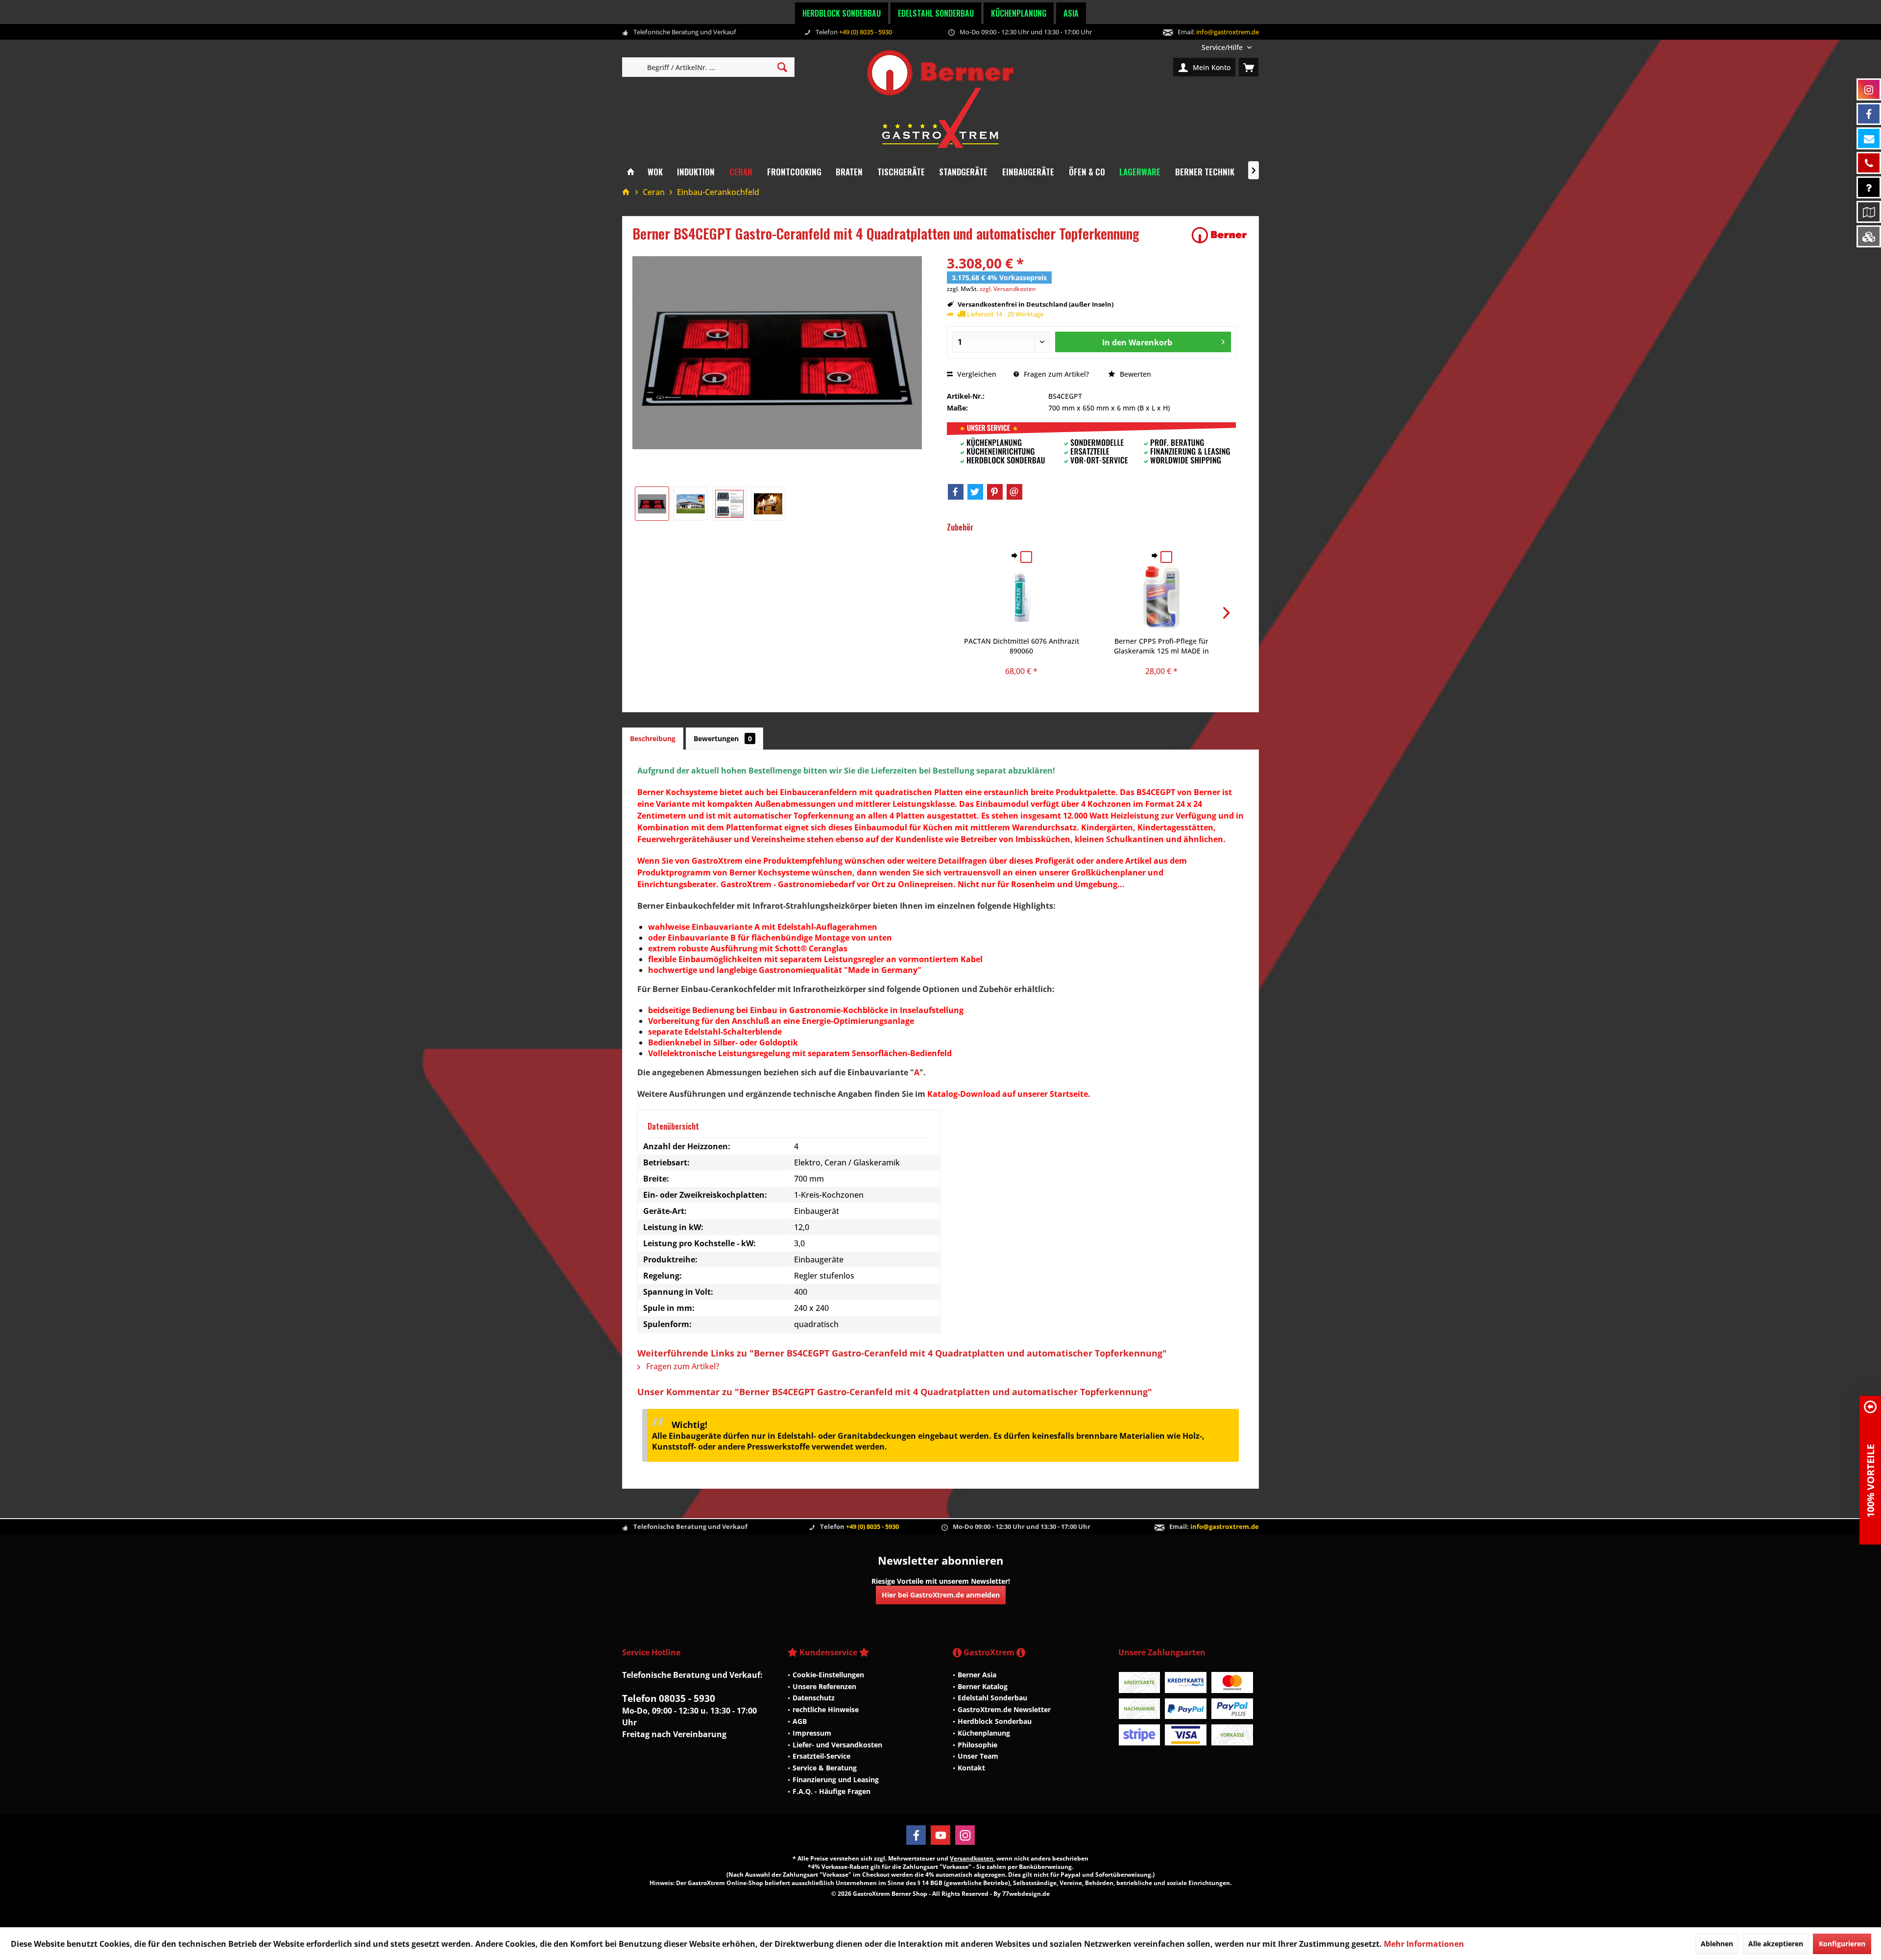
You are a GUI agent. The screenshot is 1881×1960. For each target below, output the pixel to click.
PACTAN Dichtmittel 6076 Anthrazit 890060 (1022, 646)
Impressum (812, 1733)
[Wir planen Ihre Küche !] (1869, 212)
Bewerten (1134, 374)
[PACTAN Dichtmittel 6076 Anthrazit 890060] (1022, 597)
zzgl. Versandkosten (1008, 289)
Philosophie (977, 1745)
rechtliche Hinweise (826, 1709)
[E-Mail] (1014, 492)
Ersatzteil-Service (821, 1756)
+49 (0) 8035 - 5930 (866, 32)
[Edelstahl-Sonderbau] (1869, 236)
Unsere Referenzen (824, 1686)
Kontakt (971, 1768)
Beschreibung (653, 738)
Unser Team (978, 1756)
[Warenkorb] (1249, 67)
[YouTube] (940, 1835)
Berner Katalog (983, 1686)
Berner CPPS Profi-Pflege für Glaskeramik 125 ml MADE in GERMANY (1161, 646)
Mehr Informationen (1424, 1944)
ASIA (1071, 13)
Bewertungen (723, 738)
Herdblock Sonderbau (842, 13)
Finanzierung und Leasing (836, 1779)
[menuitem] (1227, 47)
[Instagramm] (1869, 89)
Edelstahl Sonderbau (936, 13)
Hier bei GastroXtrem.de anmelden (941, 1595)
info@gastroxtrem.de (1228, 32)
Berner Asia (977, 1675)
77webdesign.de (1026, 1894)
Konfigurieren (1842, 1944)
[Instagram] (965, 1835)
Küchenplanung (1019, 13)
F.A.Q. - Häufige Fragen (832, 1791)
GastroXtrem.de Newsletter (1004, 1709)
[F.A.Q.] (1869, 187)
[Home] (631, 172)
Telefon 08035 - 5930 (669, 1698)
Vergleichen (976, 374)
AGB (800, 1721)
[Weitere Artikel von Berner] (1219, 235)
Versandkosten (972, 1858)
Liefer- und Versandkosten (837, 1745)
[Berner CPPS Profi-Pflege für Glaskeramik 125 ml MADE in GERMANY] (1161, 597)
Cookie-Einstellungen (828, 1675)
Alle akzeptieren (1776, 1944)
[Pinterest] (995, 492)
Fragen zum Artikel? (1055, 374)
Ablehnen (1717, 1944)
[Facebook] (956, 492)
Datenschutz (814, 1698)
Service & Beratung (825, 1768)
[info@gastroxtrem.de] (1869, 138)
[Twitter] (975, 492)
